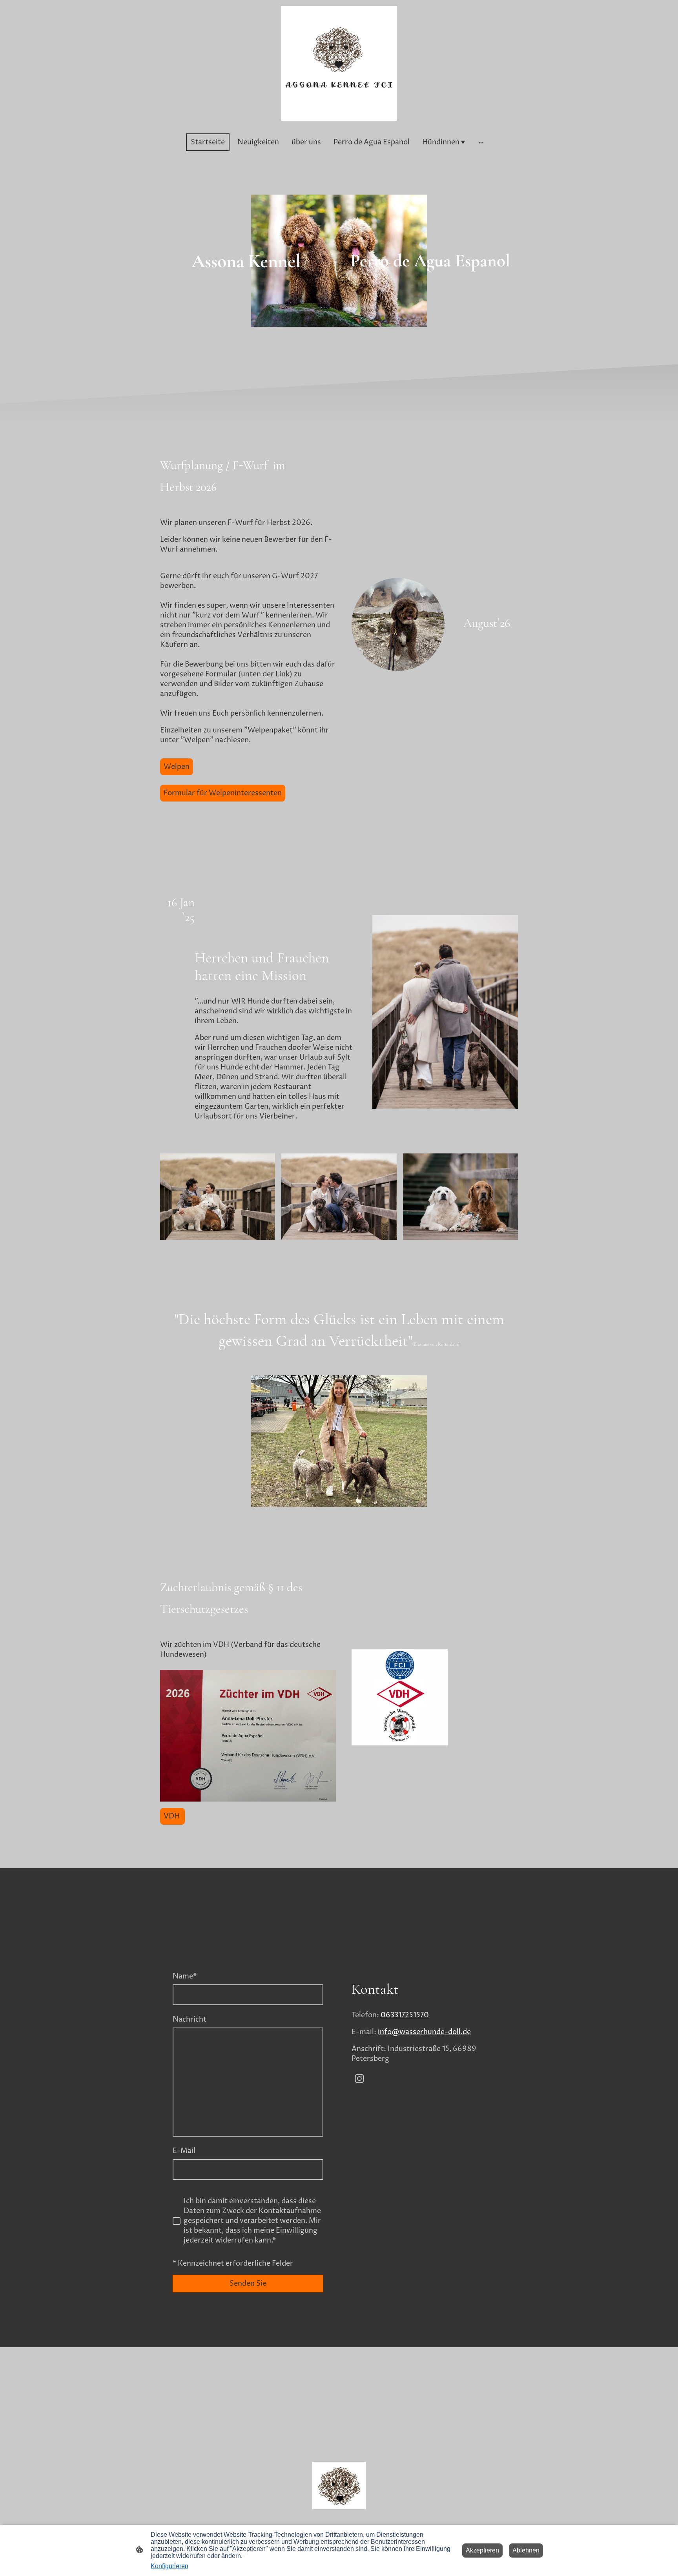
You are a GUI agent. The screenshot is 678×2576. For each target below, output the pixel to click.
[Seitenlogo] (339, 63)
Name (185, 1976)
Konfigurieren (169, 2566)
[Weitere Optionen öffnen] (481, 142)
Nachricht (190, 2019)
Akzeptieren (482, 2550)
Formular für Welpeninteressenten (223, 793)
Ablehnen (526, 2550)
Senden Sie (248, 2284)
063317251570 (405, 2015)
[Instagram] (359, 2079)
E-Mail (184, 2151)
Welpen (177, 767)
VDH (172, 1816)
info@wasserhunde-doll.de (424, 2032)
